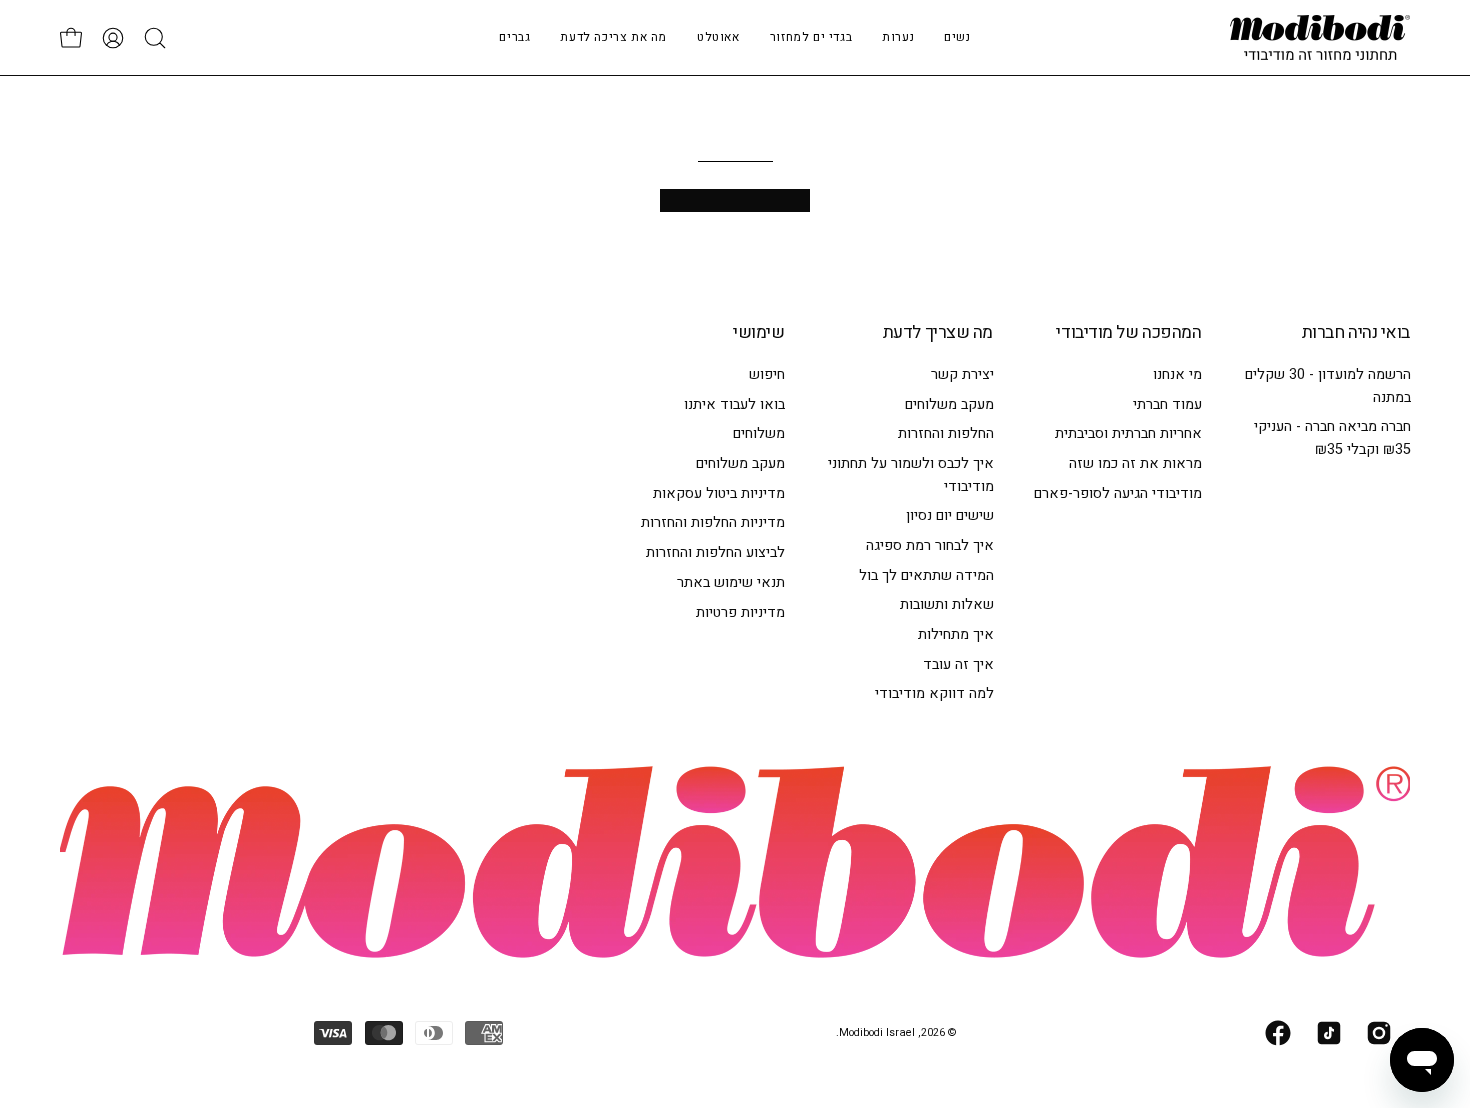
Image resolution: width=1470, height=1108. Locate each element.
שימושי (758, 333)
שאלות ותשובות (946, 604)
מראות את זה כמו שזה (1135, 463)
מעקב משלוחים (948, 404)
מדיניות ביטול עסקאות (719, 493)
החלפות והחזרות (945, 433)
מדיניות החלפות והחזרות (713, 522)
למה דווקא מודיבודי (933, 693)
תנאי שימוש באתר (731, 582)
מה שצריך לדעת (938, 333)
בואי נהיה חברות (1356, 333)
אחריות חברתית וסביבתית (1128, 433)
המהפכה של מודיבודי (1128, 333)
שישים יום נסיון (949, 515)
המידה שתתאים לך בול (925, 574)
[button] (898, 37)
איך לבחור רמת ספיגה (929, 545)
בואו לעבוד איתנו (734, 404)
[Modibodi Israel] (1320, 37)
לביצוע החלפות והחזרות (715, 552)
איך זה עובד (957, 664)
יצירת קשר (961, 374)
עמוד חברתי (1167, 404)
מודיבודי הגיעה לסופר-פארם (1118, 493)
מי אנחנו (1177, 374)
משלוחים (759, 433)
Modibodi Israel (877, 1033)
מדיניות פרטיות (740, 611)
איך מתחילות (955, 634)
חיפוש (767, 374)
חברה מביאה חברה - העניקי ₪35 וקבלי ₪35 (1331, 438)
